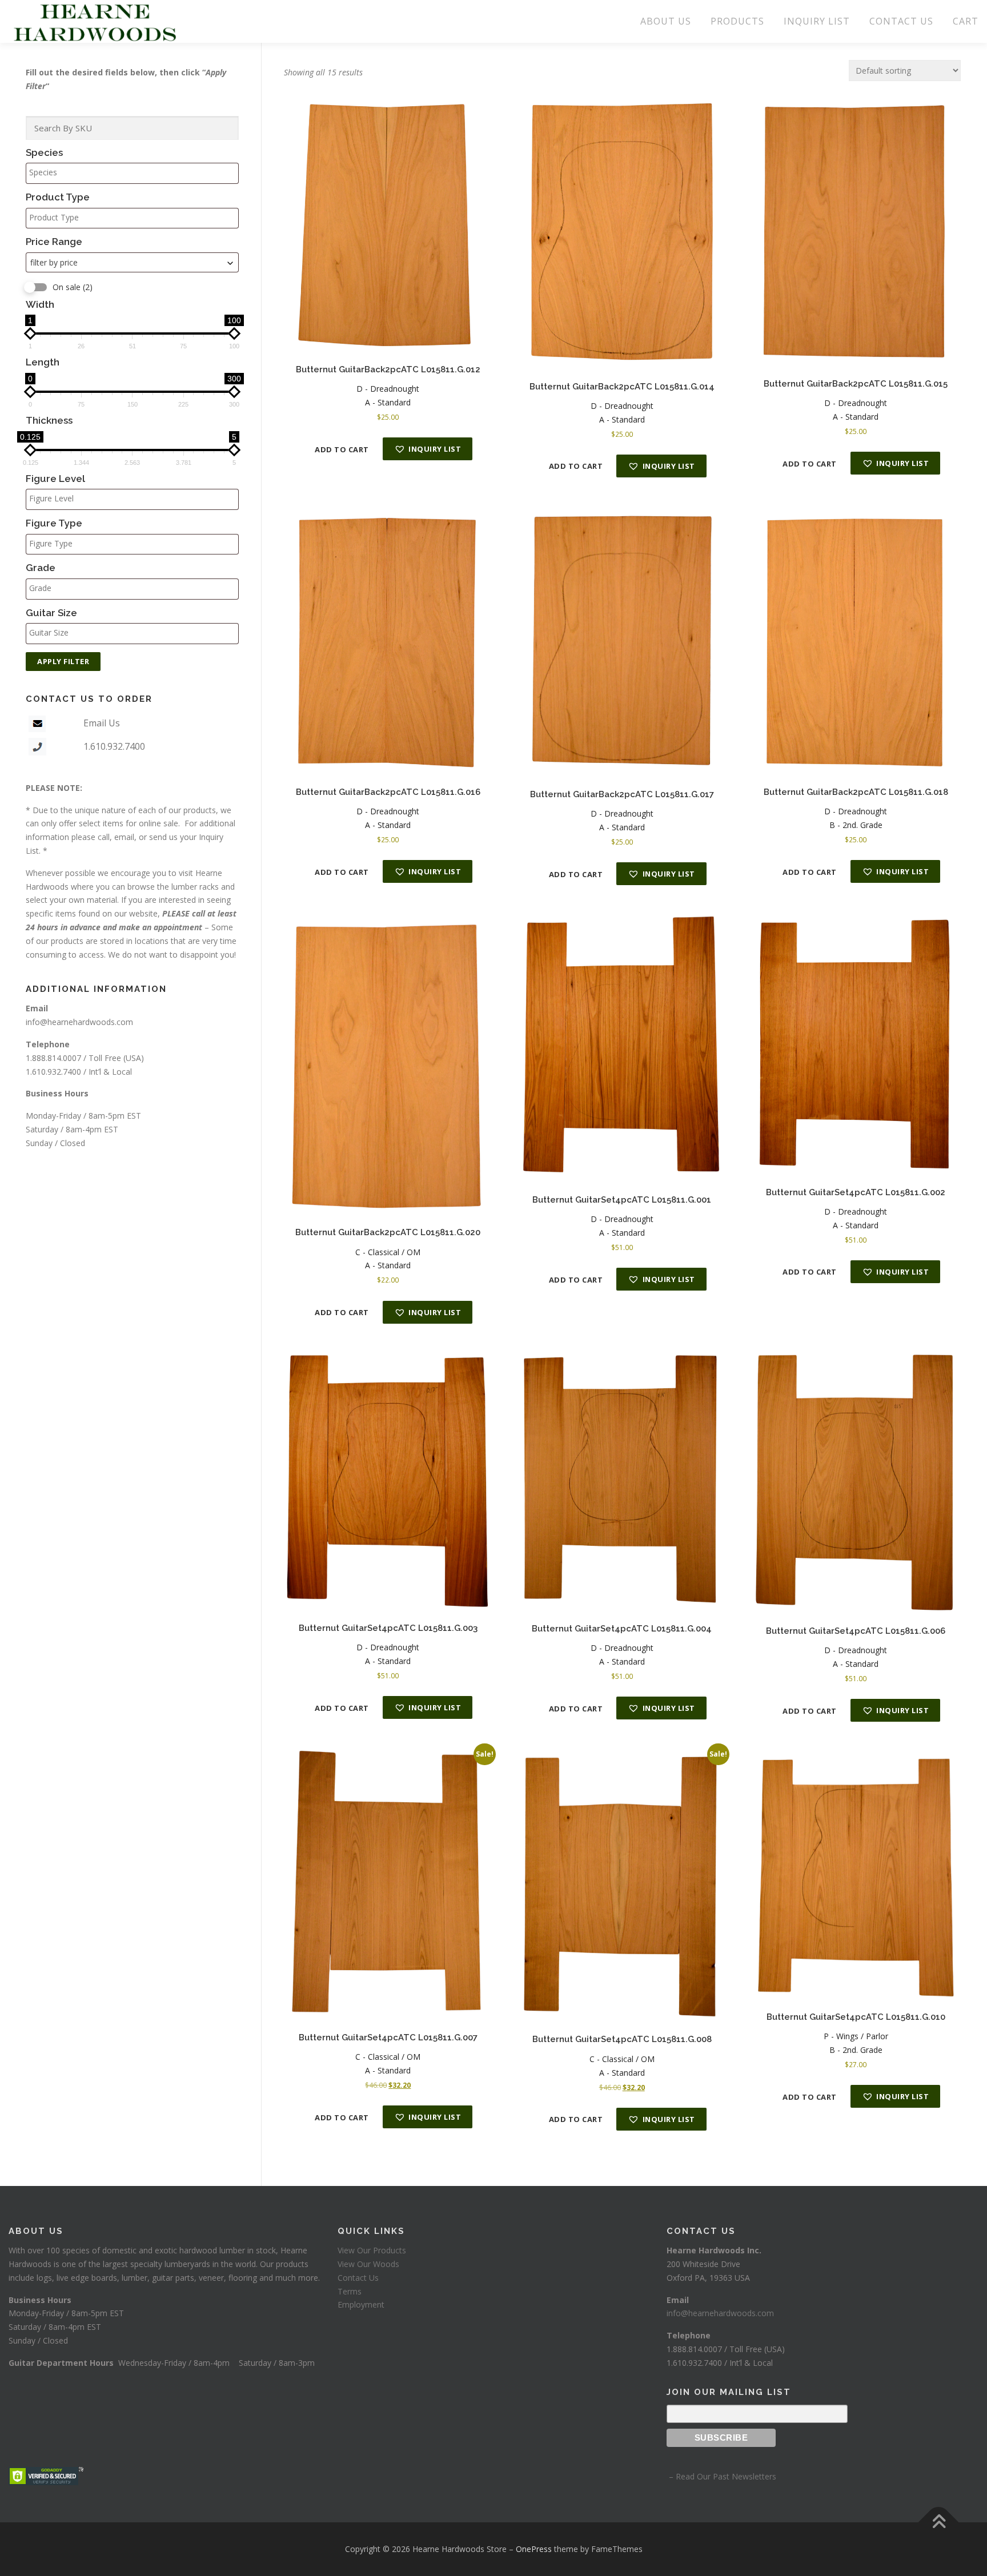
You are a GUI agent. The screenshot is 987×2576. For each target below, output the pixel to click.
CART (966, 21)
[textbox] (135, 172)
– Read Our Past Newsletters (721, 2476)
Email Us (102, 723)
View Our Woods (368, 2264)
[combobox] (132, 262)
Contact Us (358, 2278)
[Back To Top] (939, 2522)
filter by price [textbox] (54, 262)
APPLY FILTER (63, 661)
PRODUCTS (737, 21)
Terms (350, 2291)
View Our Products (372, 2250)
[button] (428, 449)
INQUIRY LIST (817, 21)
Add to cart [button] (342, 449)
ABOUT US (666, 21)
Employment (361, 2304)
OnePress (534, 2549)
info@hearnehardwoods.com (79, 1022)
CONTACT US (901, 21)
